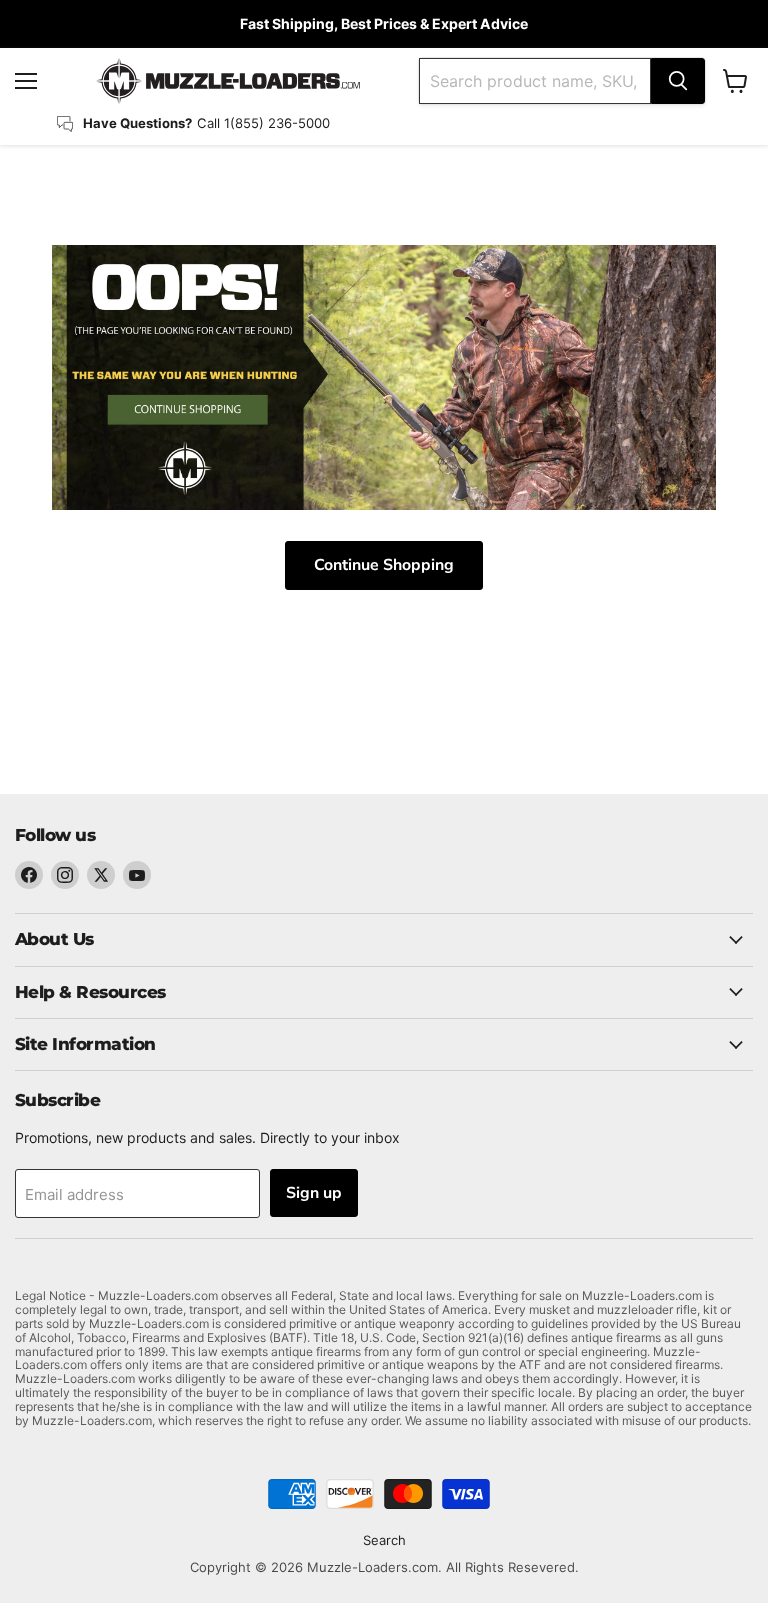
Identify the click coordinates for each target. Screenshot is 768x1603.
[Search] (678, 81)
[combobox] (535, 81)
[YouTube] (137, 875)
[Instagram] (65, 875)
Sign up (314, 1193)
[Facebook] (29, 875)
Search (384, 1540)
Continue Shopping (384, 565)
